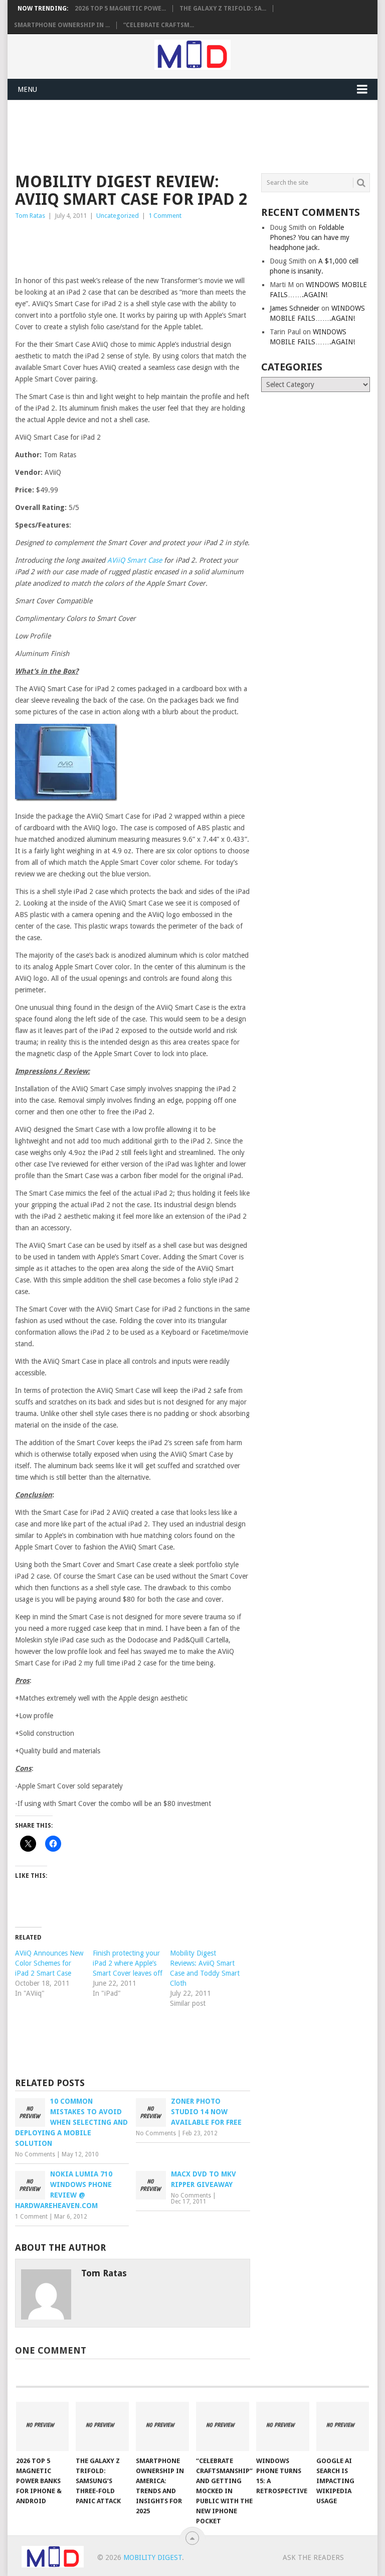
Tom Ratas (30, 216)
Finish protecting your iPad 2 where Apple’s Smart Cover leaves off (128, 1963)
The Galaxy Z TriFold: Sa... (223, 9)
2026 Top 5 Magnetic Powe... (120, 9)
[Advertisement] (198, 135)
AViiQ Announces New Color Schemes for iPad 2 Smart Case (49, 1963)
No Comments (35, 2154)
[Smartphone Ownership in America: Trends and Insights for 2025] (162, 2426)
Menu (27, 89)
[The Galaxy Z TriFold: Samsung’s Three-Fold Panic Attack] (102, 2426)
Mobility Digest (153, 2557)
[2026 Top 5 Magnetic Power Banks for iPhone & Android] (43, 2426)
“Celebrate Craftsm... (159, 25)
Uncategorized (118, 216)
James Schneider (295, 308)
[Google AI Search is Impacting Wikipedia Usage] (343, 2426)
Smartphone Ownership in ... (62, 25)
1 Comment (165, 216)
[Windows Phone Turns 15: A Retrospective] (283, 2426)
